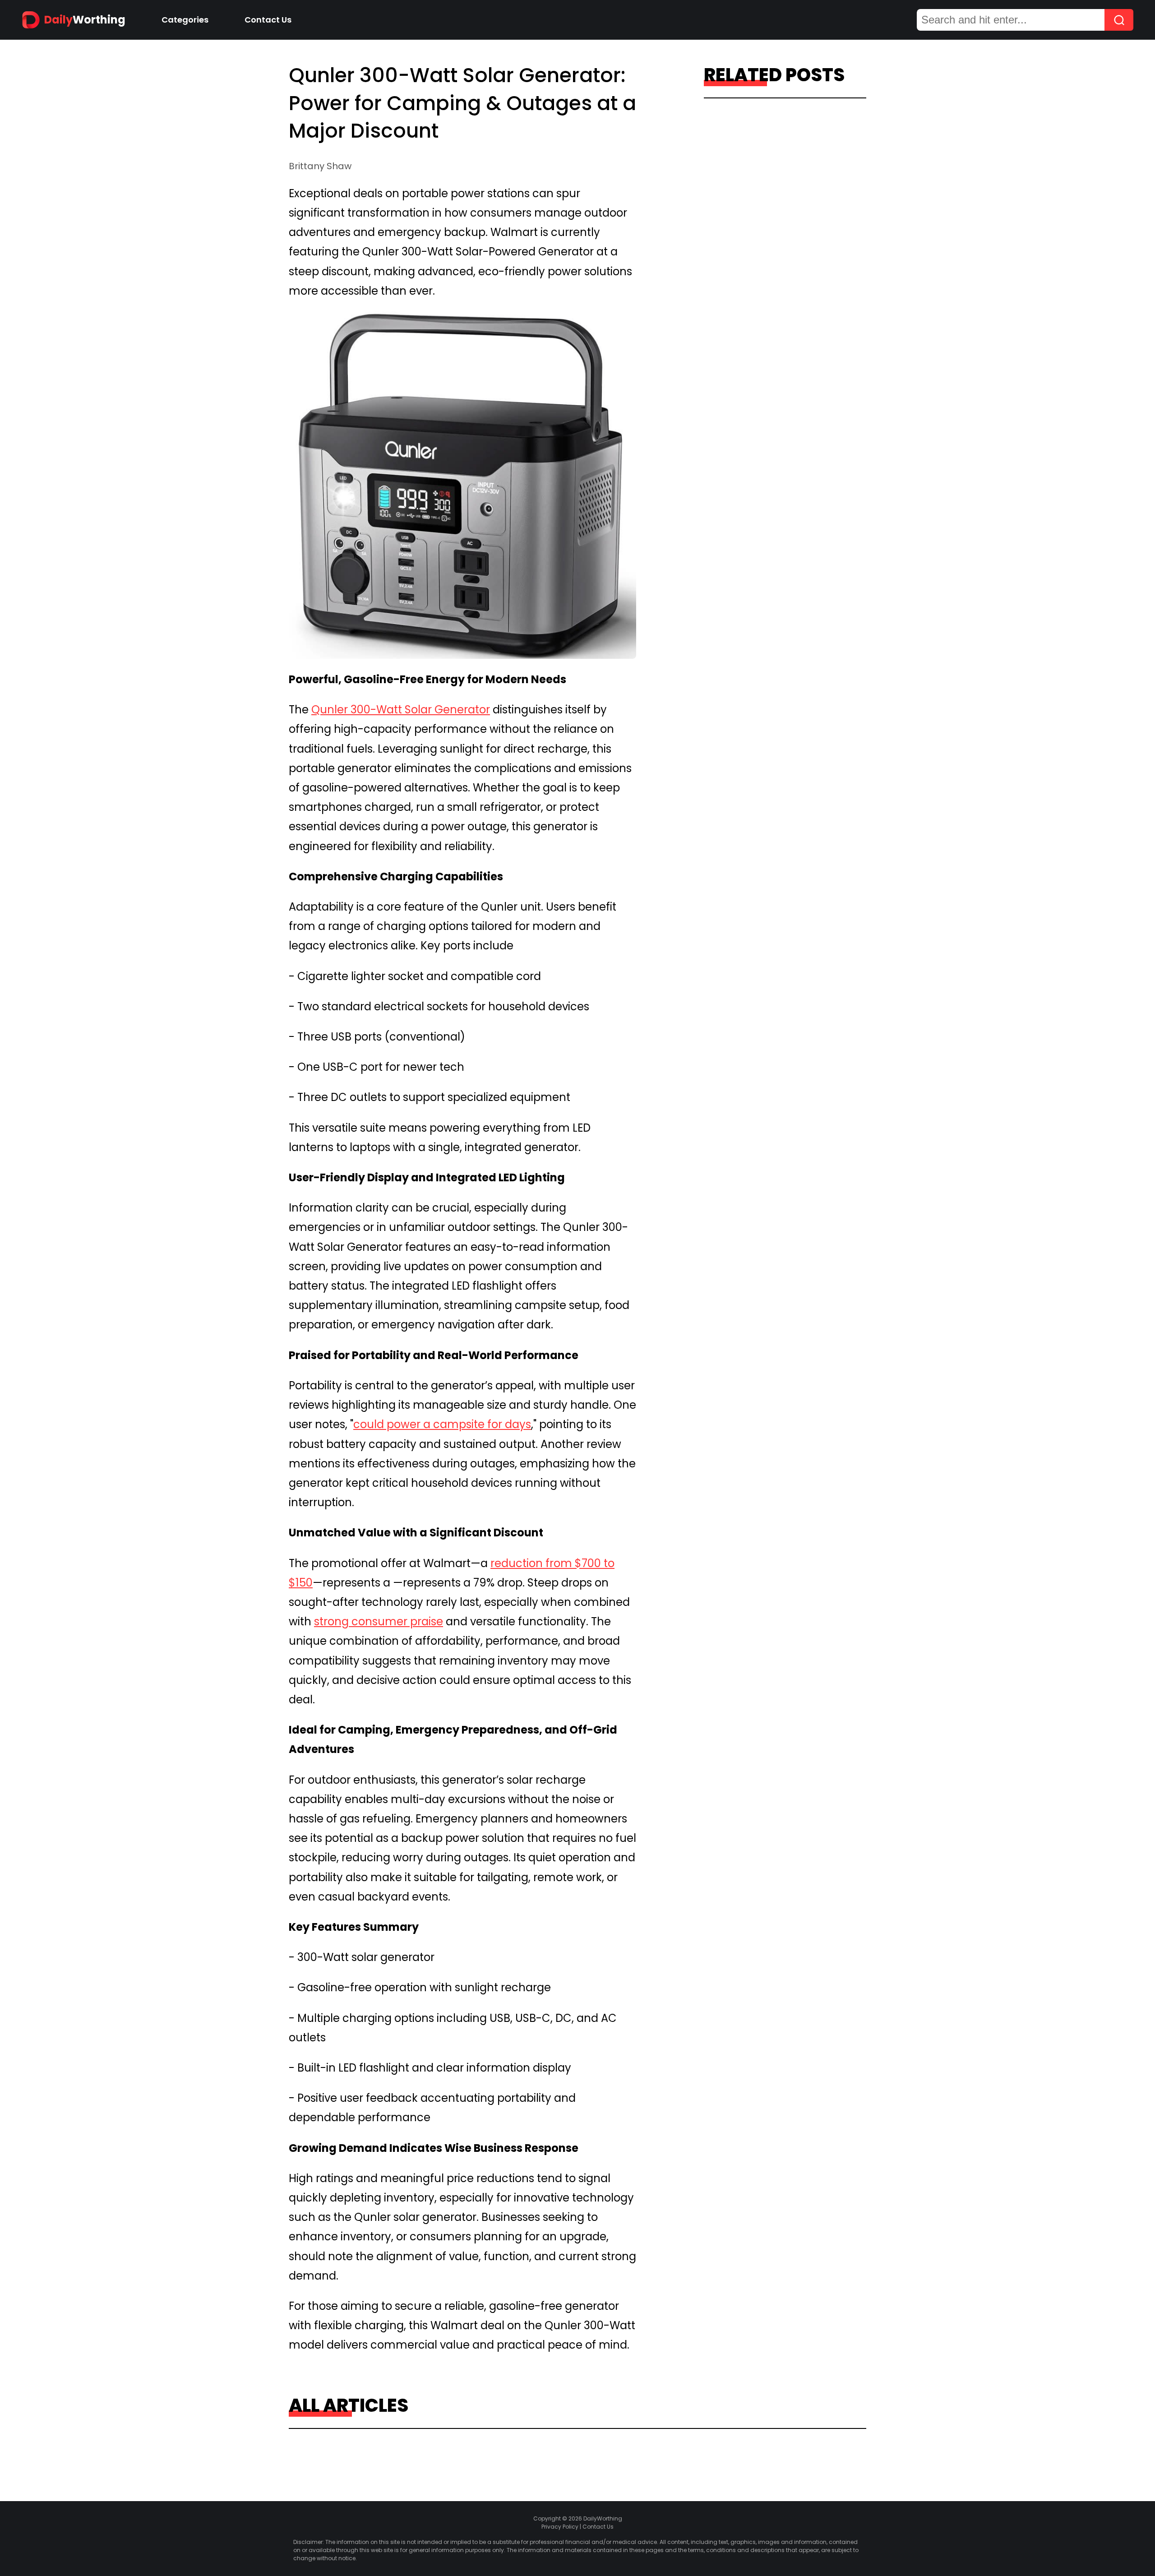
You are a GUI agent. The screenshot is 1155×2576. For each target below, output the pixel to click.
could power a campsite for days (442, 1424)
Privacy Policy (560, 2527)
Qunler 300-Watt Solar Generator (401, 710)
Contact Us (268, 20)
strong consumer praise (379, 1621)
